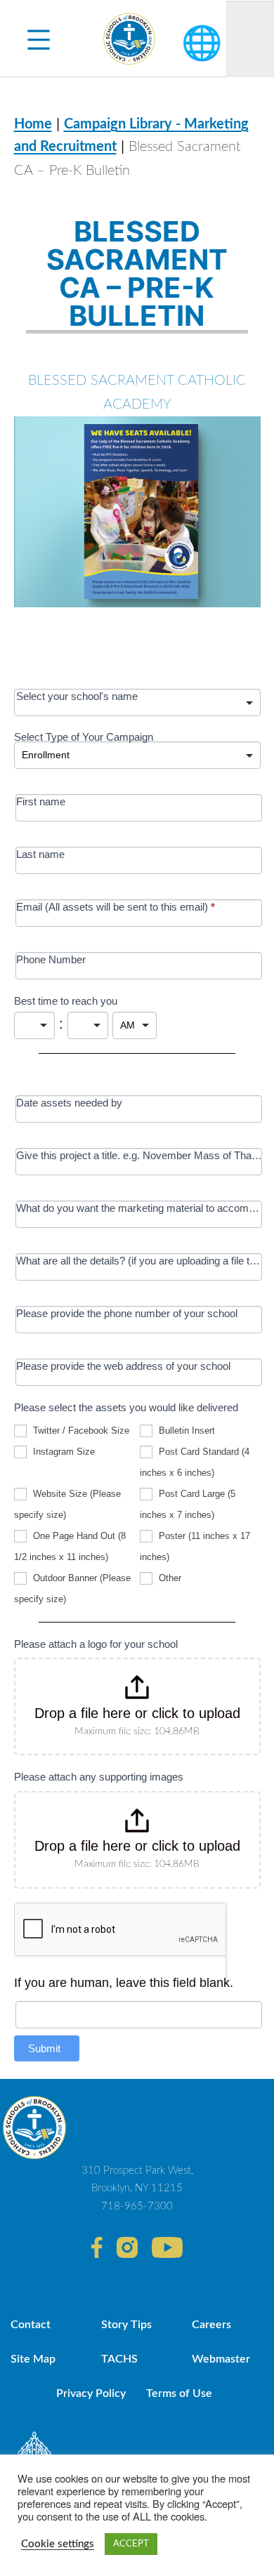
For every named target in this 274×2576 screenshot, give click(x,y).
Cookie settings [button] (58, 2544)
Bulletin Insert (185, 1431)
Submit (44, 2048)
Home (33, 124)
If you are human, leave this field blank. (124, 1983)
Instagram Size (63, 1452)
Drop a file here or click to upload (137, 1713)
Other (169, 1578)
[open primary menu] (39, 39)
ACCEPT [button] (131, 2544)
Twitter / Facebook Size (80, 1431)
